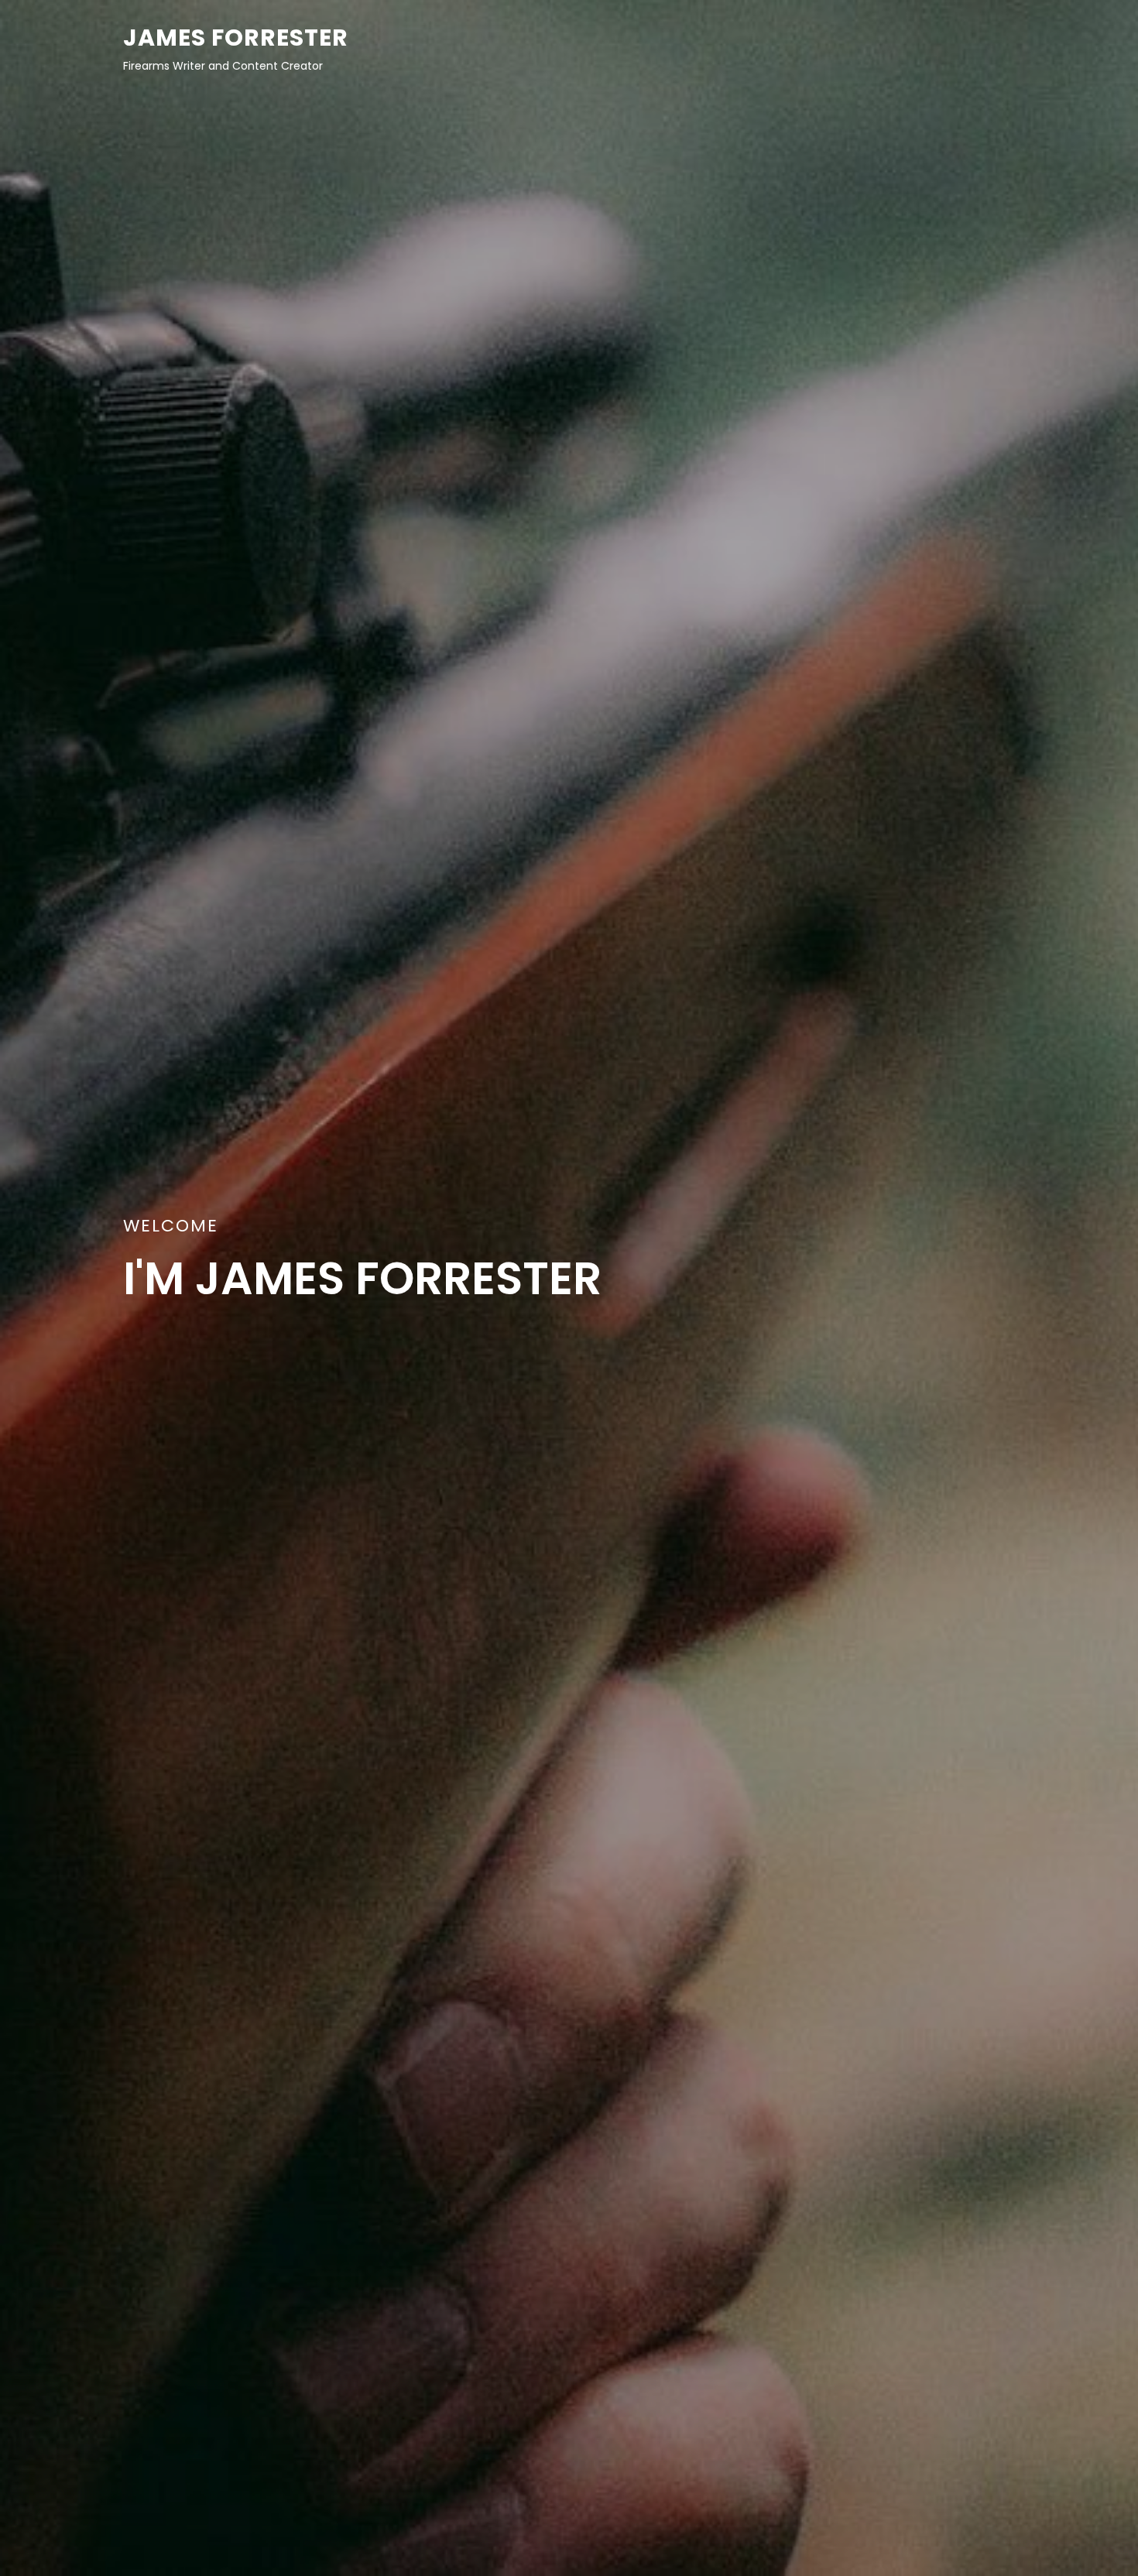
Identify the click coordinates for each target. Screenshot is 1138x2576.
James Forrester (236, 38)
